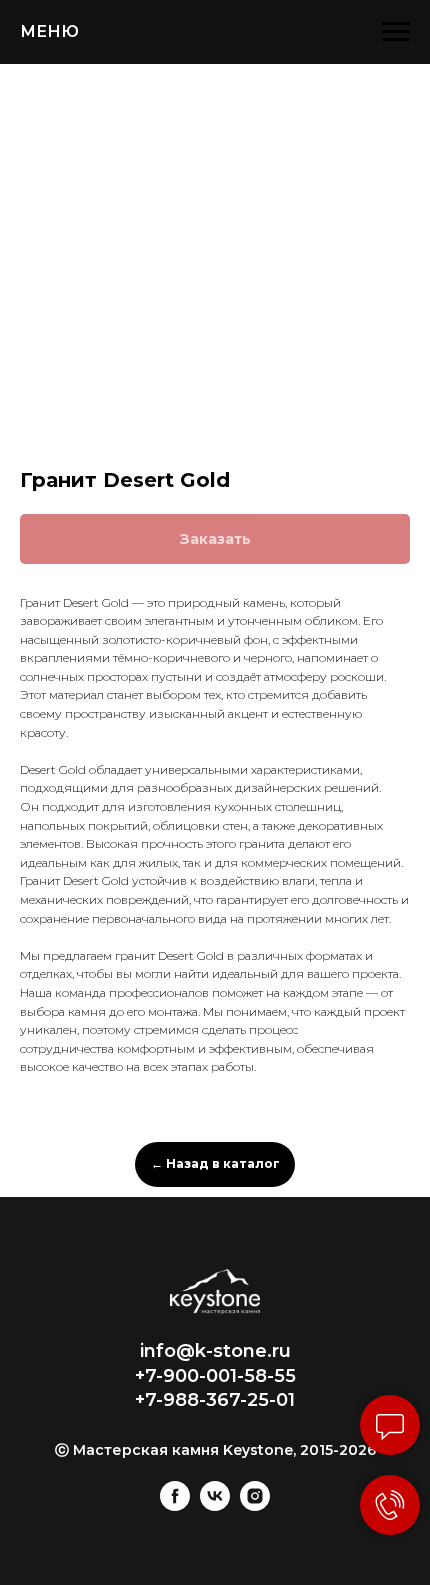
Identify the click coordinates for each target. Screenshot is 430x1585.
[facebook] (175, 1505)
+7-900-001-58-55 (215, 1376)
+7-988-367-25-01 (215, 1400)
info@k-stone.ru (215, 1351)
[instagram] (255, 1505)
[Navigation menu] (396, 32)
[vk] (215, 1505)
